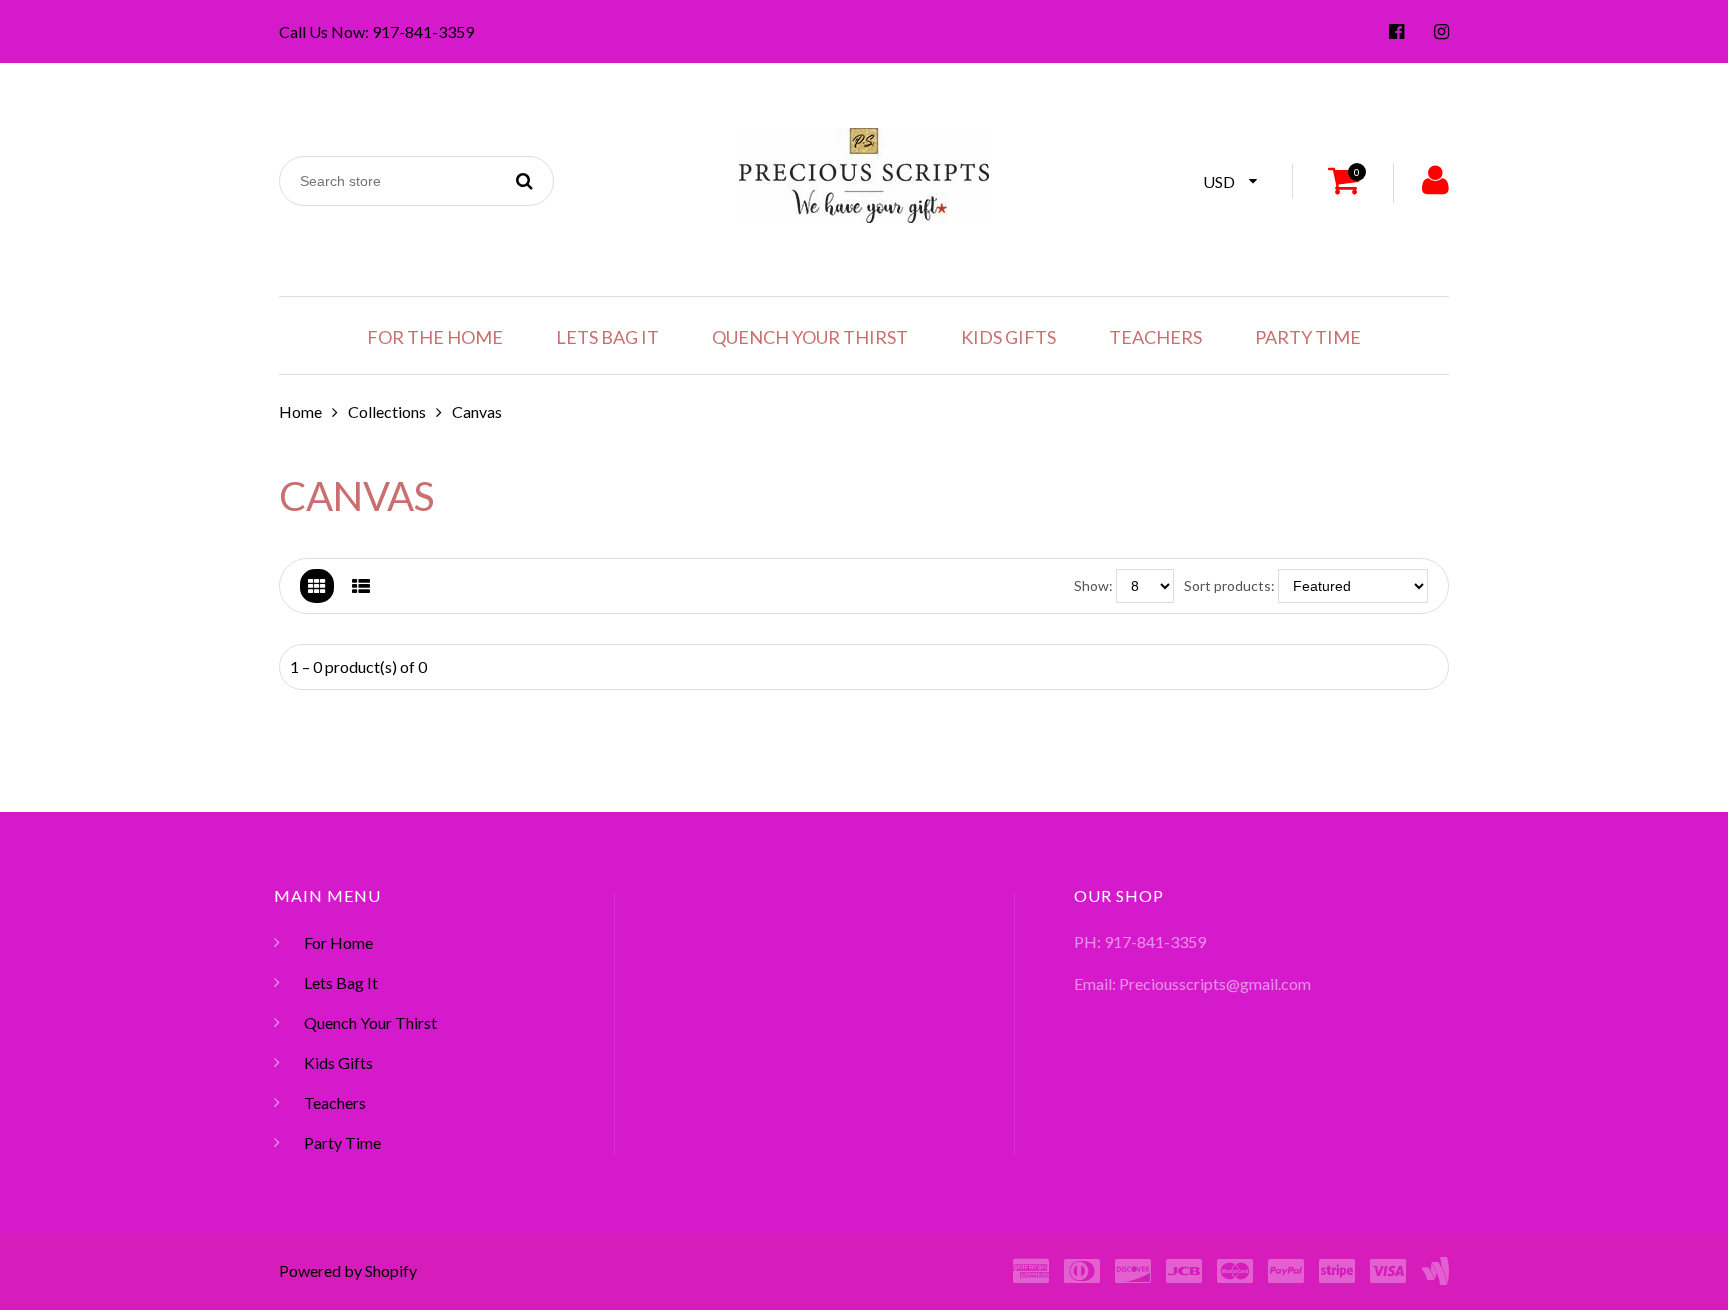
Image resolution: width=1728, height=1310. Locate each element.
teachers (1155, 337)
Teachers (335, 1102)
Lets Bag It (607, 337)
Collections (387, 411)
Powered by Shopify (348, 1270)
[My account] (1435, 183)
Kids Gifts (338, 1062)
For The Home (435, 337)
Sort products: (1229, 585)
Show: (1093, 585)
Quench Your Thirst (810, 337)
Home (300, 411)
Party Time (1308, 337)
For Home (338, 942)
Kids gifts (1008, 337)
